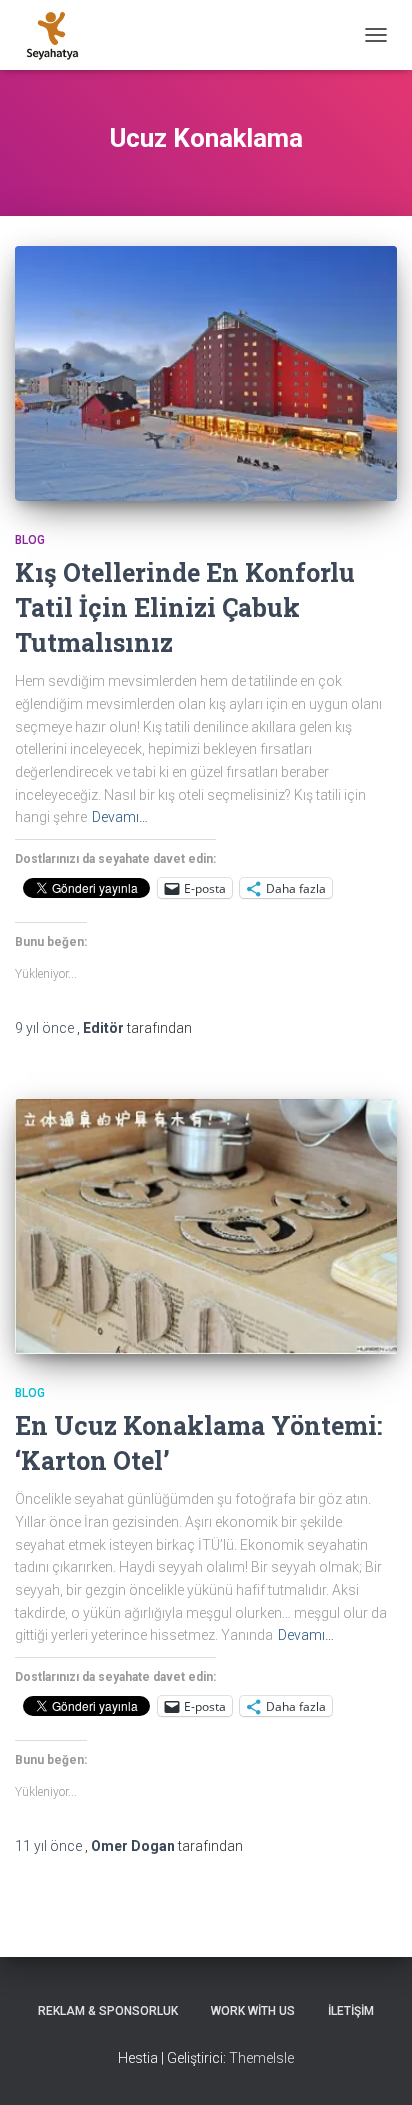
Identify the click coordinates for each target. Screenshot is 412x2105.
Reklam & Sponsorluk (108, 2011)
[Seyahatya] (60, 35)
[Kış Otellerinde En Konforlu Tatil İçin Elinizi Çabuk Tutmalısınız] (206, 373)
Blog (30, 540)
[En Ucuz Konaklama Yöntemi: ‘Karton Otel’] (206, 1226)
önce (46, 1028)
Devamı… (120, 817)
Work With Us (253, 2011)
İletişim (351, 2011)
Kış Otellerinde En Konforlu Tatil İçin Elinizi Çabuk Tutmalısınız (185, 607)
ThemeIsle (261, 2058)
